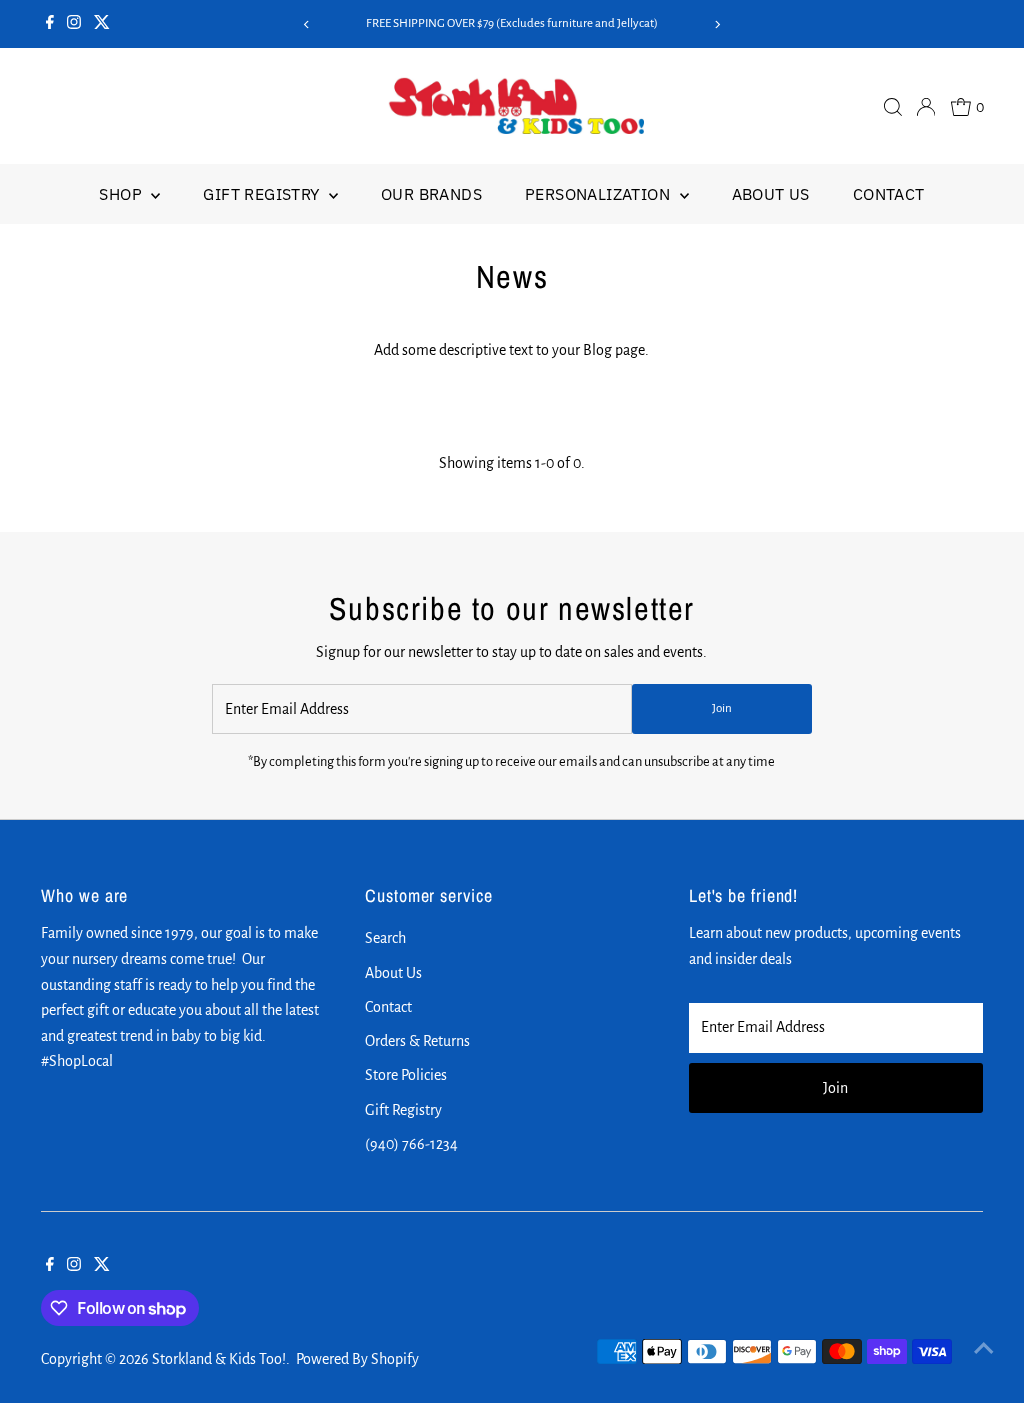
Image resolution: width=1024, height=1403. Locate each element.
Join (722, 708)
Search (385, 938)
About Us (771, 194)
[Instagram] (74, 24)
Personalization (599, 194)
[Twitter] (102, 24)
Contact (889, 194)
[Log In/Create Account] (926, 107)
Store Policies (406, 1075)
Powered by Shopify (357, 1359)
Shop (122, 194)
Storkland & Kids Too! (219, 1359)
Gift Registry (263, 194)
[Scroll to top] (984, 1348)
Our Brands (431, 194)
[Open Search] (893, 107)
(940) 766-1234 (411, 1144)
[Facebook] (50, 24)
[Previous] (306, 24)
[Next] (717, 24)
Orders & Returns (417, 1041)
